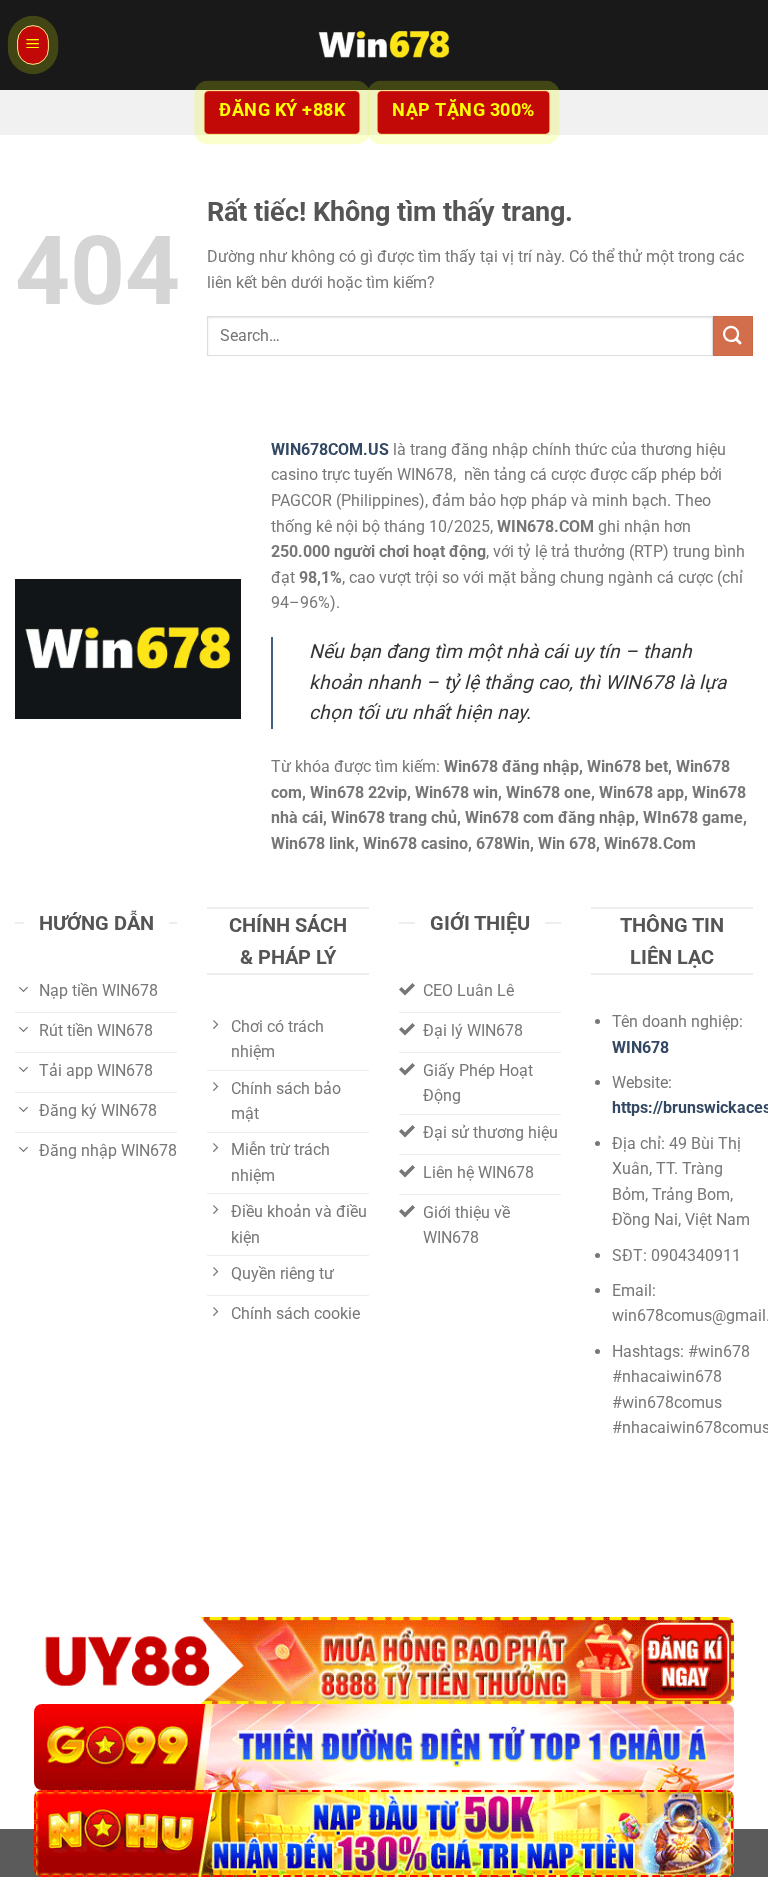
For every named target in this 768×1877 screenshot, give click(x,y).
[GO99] (384, 1747)
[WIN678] (384, 45)
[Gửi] (733, 335)
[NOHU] (384, 1833)
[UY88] (384, 1660)
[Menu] (33, 45)
